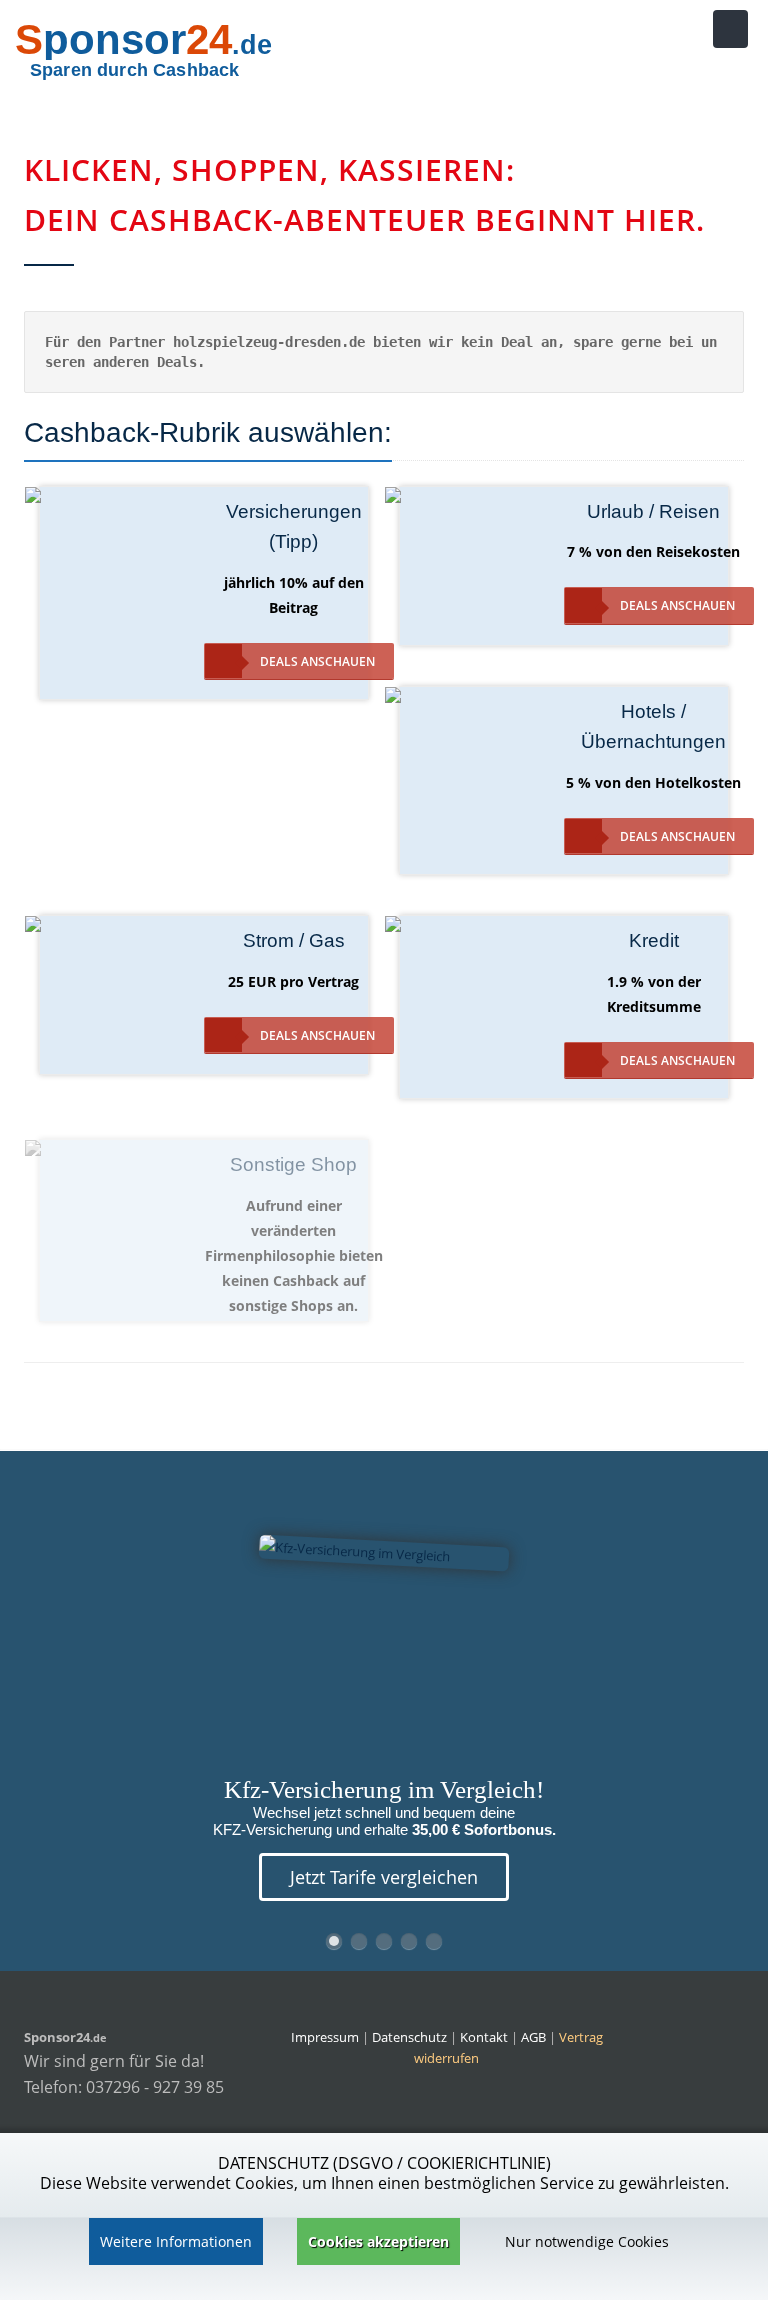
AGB (533, 2037)
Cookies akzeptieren (378, 2241)
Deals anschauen (317, 661)
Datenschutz (409, 2037)
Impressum (325, 2037)
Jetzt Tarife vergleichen (384, 1877)
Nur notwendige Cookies (587, 2241)
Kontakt (485, 2037)
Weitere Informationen (176, 2241)
